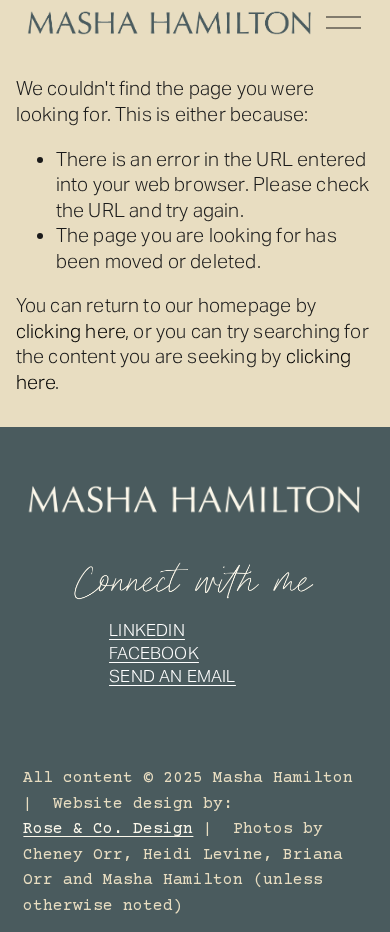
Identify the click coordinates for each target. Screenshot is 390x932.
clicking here (71, 331)
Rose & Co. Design (108, 829)
